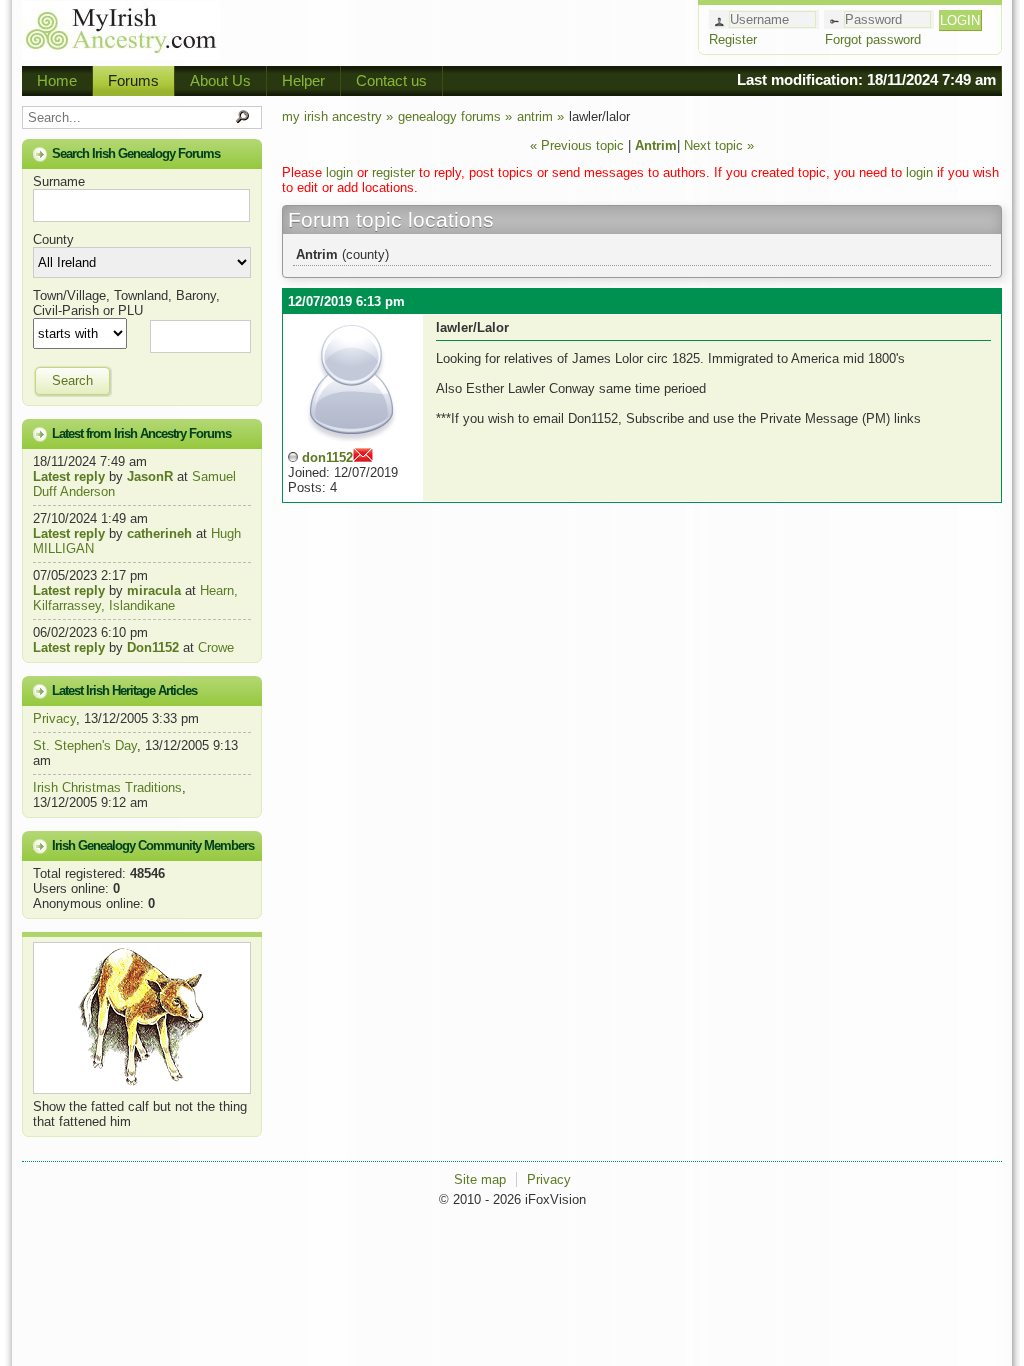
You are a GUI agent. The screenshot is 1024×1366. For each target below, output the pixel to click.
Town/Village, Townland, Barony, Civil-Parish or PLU (126, 303)
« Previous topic (577, 145)
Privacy (54, 718)
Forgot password (873, 39)
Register (733, 39)
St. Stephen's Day (85, 745)
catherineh (159, 533)
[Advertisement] (458, 30)
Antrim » (540, 116)
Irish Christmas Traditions (107, 787)
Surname (59, 181)
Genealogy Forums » (455, 116)
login (339, 172)
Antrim (656, 145)
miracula (154, 590)
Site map (480, 1179)
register (393, 172)
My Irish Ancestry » (337, 116)
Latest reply (69, 476)
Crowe (216, 647)
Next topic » (719, 145)
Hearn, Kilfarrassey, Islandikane (135, 598)
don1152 (327, 457)
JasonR (150, 476)
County (53, 239)
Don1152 (153, 647)
